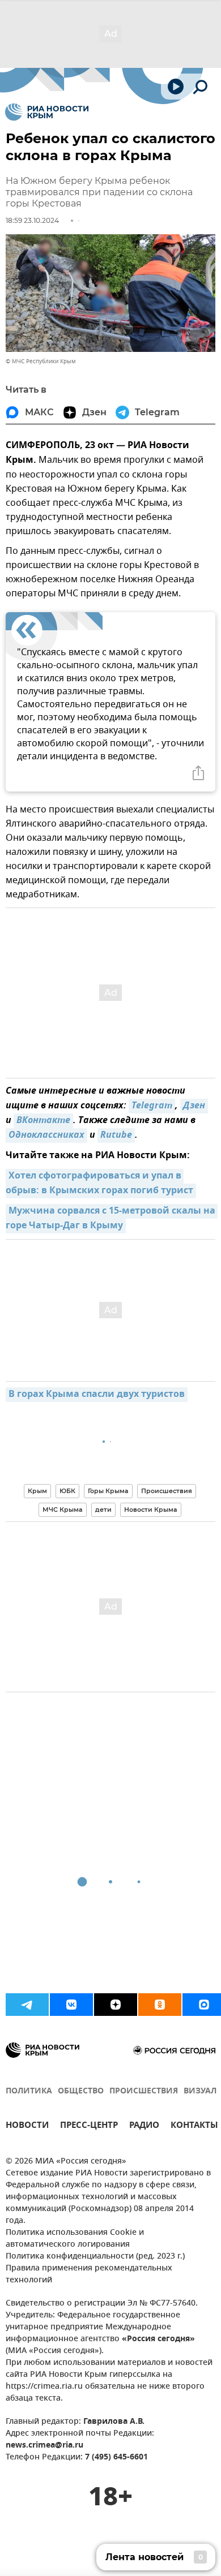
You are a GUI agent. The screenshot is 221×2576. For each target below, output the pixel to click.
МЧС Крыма (63, 1510)
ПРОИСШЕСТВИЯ (144, 2091)
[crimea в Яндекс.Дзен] (116, 2005)
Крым (37, 1491)
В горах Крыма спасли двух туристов (97, 1395)
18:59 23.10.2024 (32, 220)
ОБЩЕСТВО (81, 2091)
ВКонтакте (43, 1121)
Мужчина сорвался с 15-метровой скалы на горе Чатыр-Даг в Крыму (112, 1219)
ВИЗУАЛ (200, 2091)
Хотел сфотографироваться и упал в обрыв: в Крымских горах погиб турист (99, 1184)
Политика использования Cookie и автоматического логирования (75, 2239)
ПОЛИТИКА (29, 2091)
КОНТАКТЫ (194, 2126)
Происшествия (167, 1491)
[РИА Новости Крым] (47, 112)
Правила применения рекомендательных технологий (89, 2274)
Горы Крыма (108, 1491)
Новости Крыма (151, 1510)
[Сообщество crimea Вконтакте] (71, 2005)
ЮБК (67, 1491)
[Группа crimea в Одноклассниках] (160, 2005)
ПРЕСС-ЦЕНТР (89, 2126)
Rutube (116, 1136)
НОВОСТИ (27, 2126)
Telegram (152, 1106)
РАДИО (144, 2126)
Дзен (194, 1106)
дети (103, 1510)
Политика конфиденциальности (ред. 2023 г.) (95, 2257)
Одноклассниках (46, 1136)
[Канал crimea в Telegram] (27, 2005)
